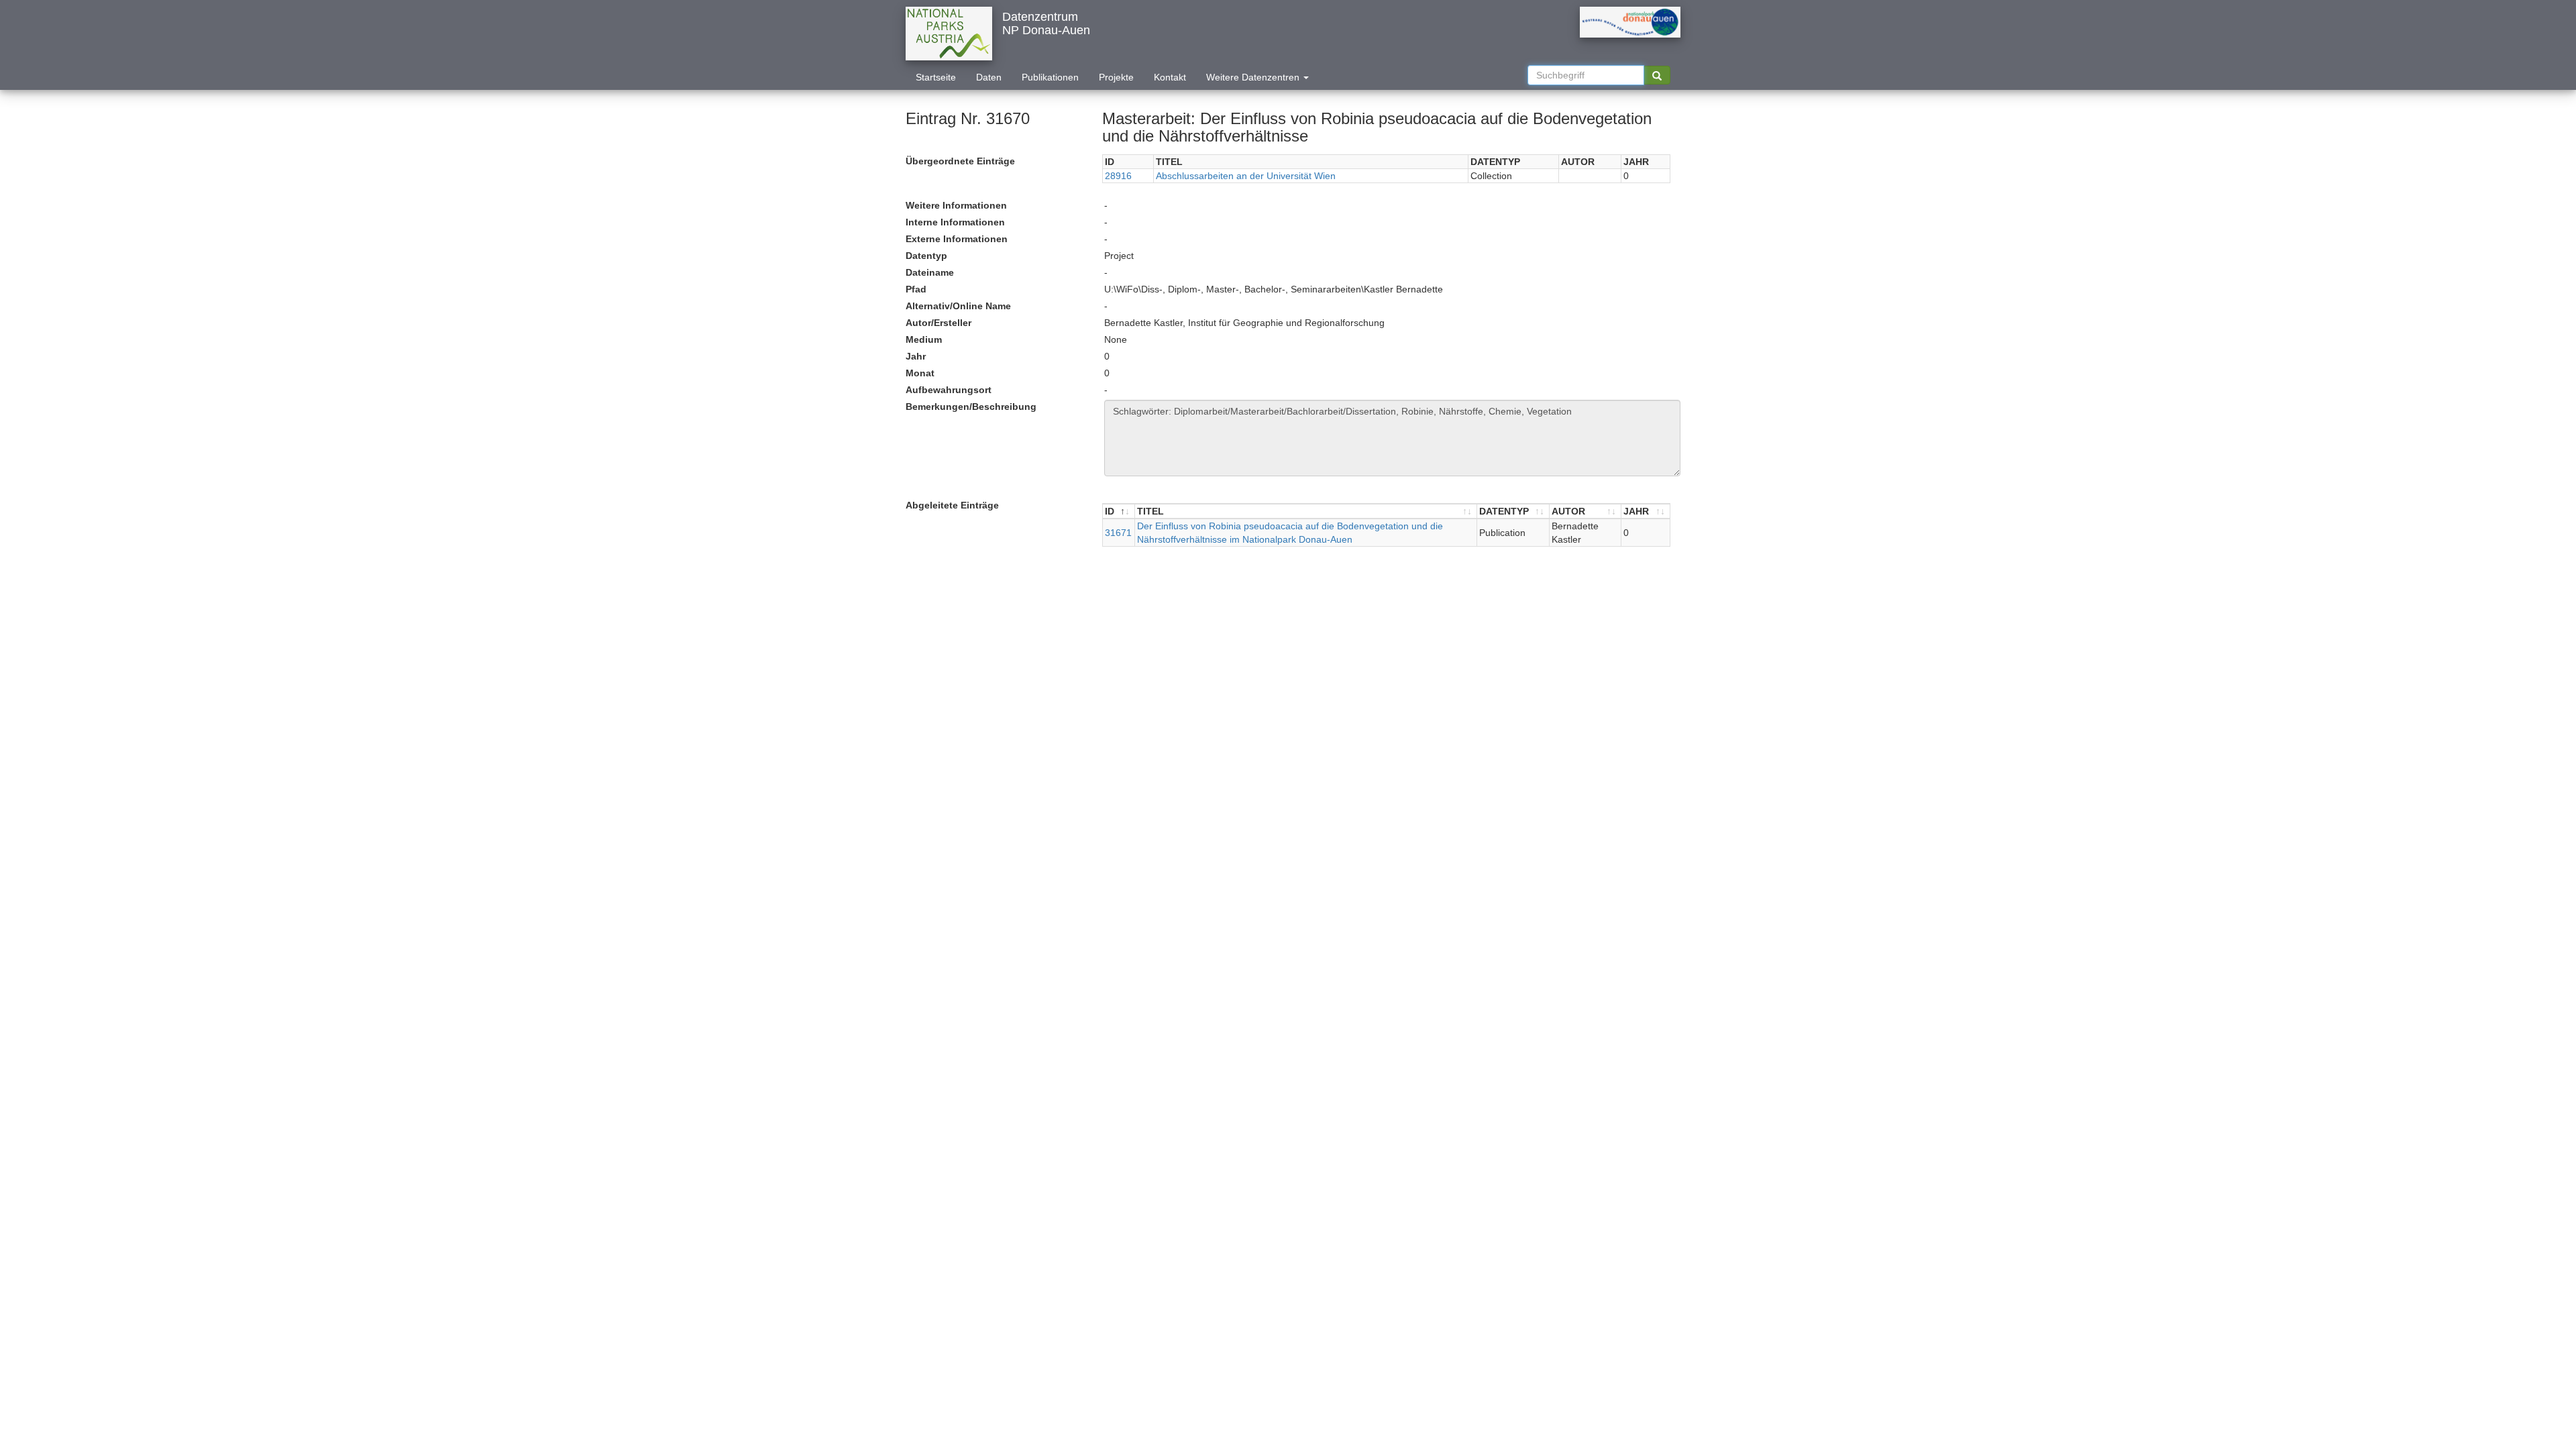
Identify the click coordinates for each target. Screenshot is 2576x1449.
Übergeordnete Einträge (960, 161)
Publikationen (1050, 77)
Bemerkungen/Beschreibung (971, 407)
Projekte (1116, 77)
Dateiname (930, 272)
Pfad (916, 289)
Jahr (916, 356)
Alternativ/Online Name (958, 306)
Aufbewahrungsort (949, 390)
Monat (920, 373)
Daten (989, 77)
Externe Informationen (957, 239)
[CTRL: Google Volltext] (1657, 75)
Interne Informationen (955, 222)
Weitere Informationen (956, 205)
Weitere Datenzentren (1254, 77)
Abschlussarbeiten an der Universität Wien (1246, 176)
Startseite (936, 77)
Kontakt (1170, 77)
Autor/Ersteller (938, 323)
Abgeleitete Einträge (952, 505)
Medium (924, 339)
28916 (1118, 176)
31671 (1118, 533)
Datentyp (926, 256)
